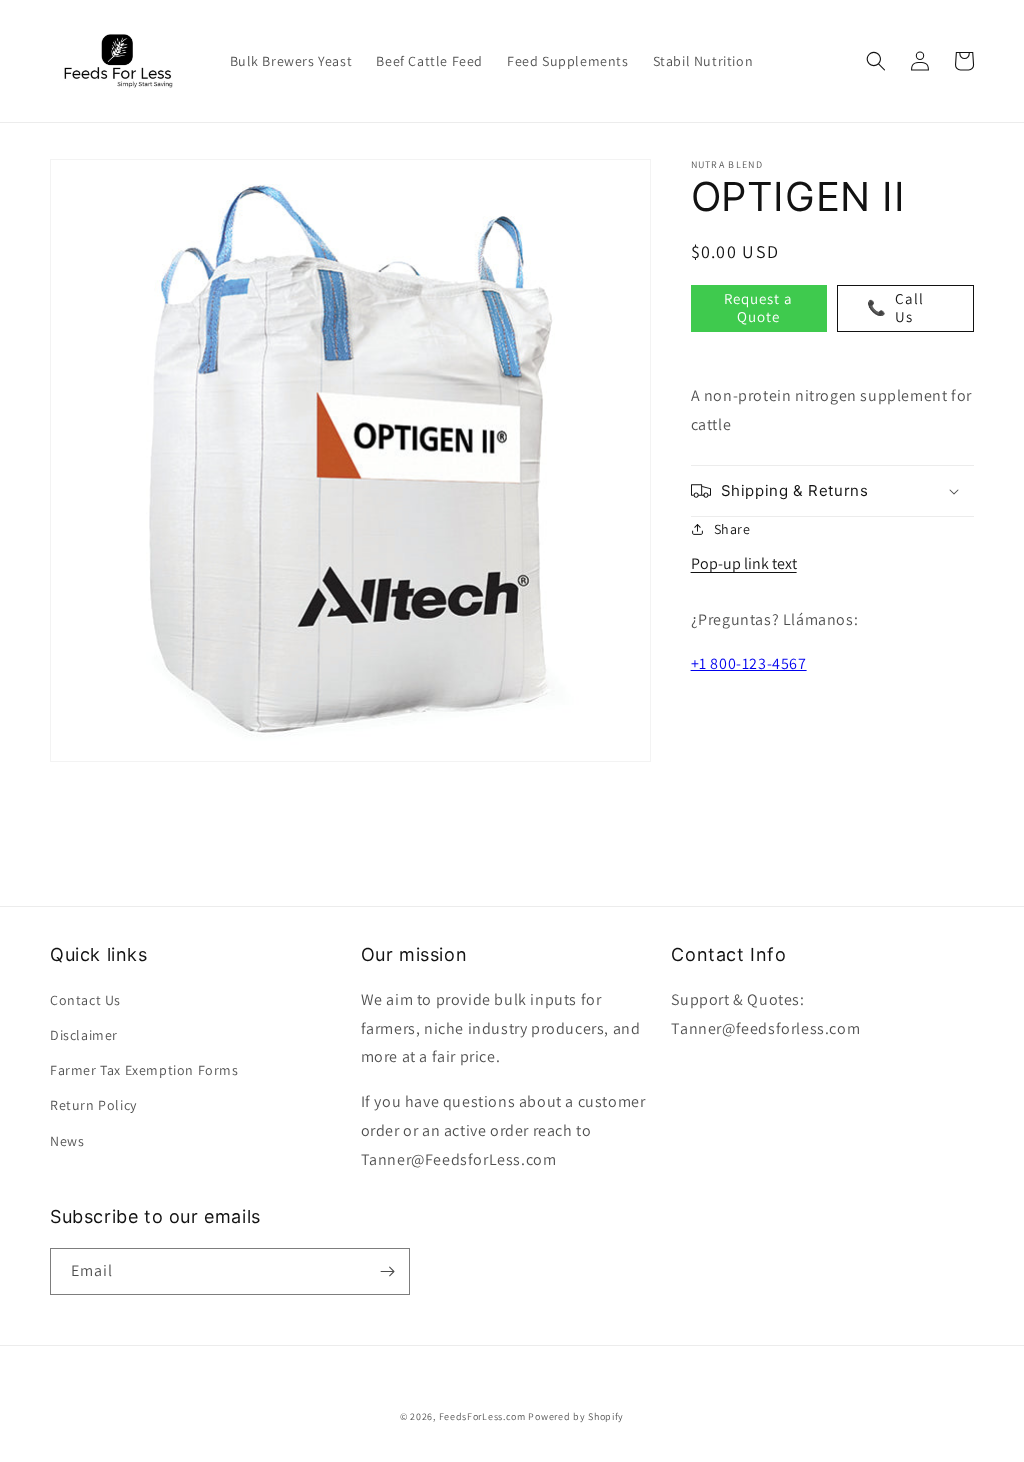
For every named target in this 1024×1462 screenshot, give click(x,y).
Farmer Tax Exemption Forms (144, 1070)
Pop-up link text (744, 563)
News (67, 1141)
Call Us (895, 307)
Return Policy (93, 1105)
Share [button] (732, 529)
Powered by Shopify (576, 1416)
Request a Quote (758, 307)
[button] (876, 61)
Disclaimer (84, 1035)
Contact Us (85, 1000)
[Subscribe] (387, 1271)
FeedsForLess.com (482, 1416)
